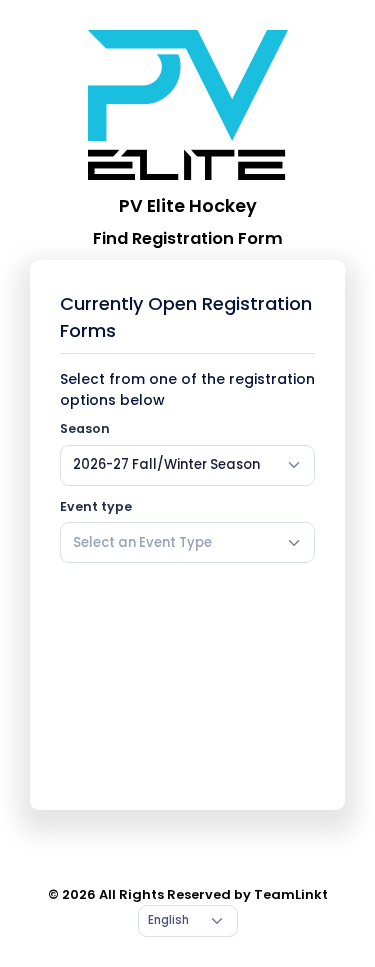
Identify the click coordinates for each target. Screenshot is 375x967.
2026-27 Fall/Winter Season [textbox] (166, 464)
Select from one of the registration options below (187, 389)
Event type (96, 506)
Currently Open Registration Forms (186, 317)
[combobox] (187, 465)
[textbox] (142, 543)
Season (85, 428)
